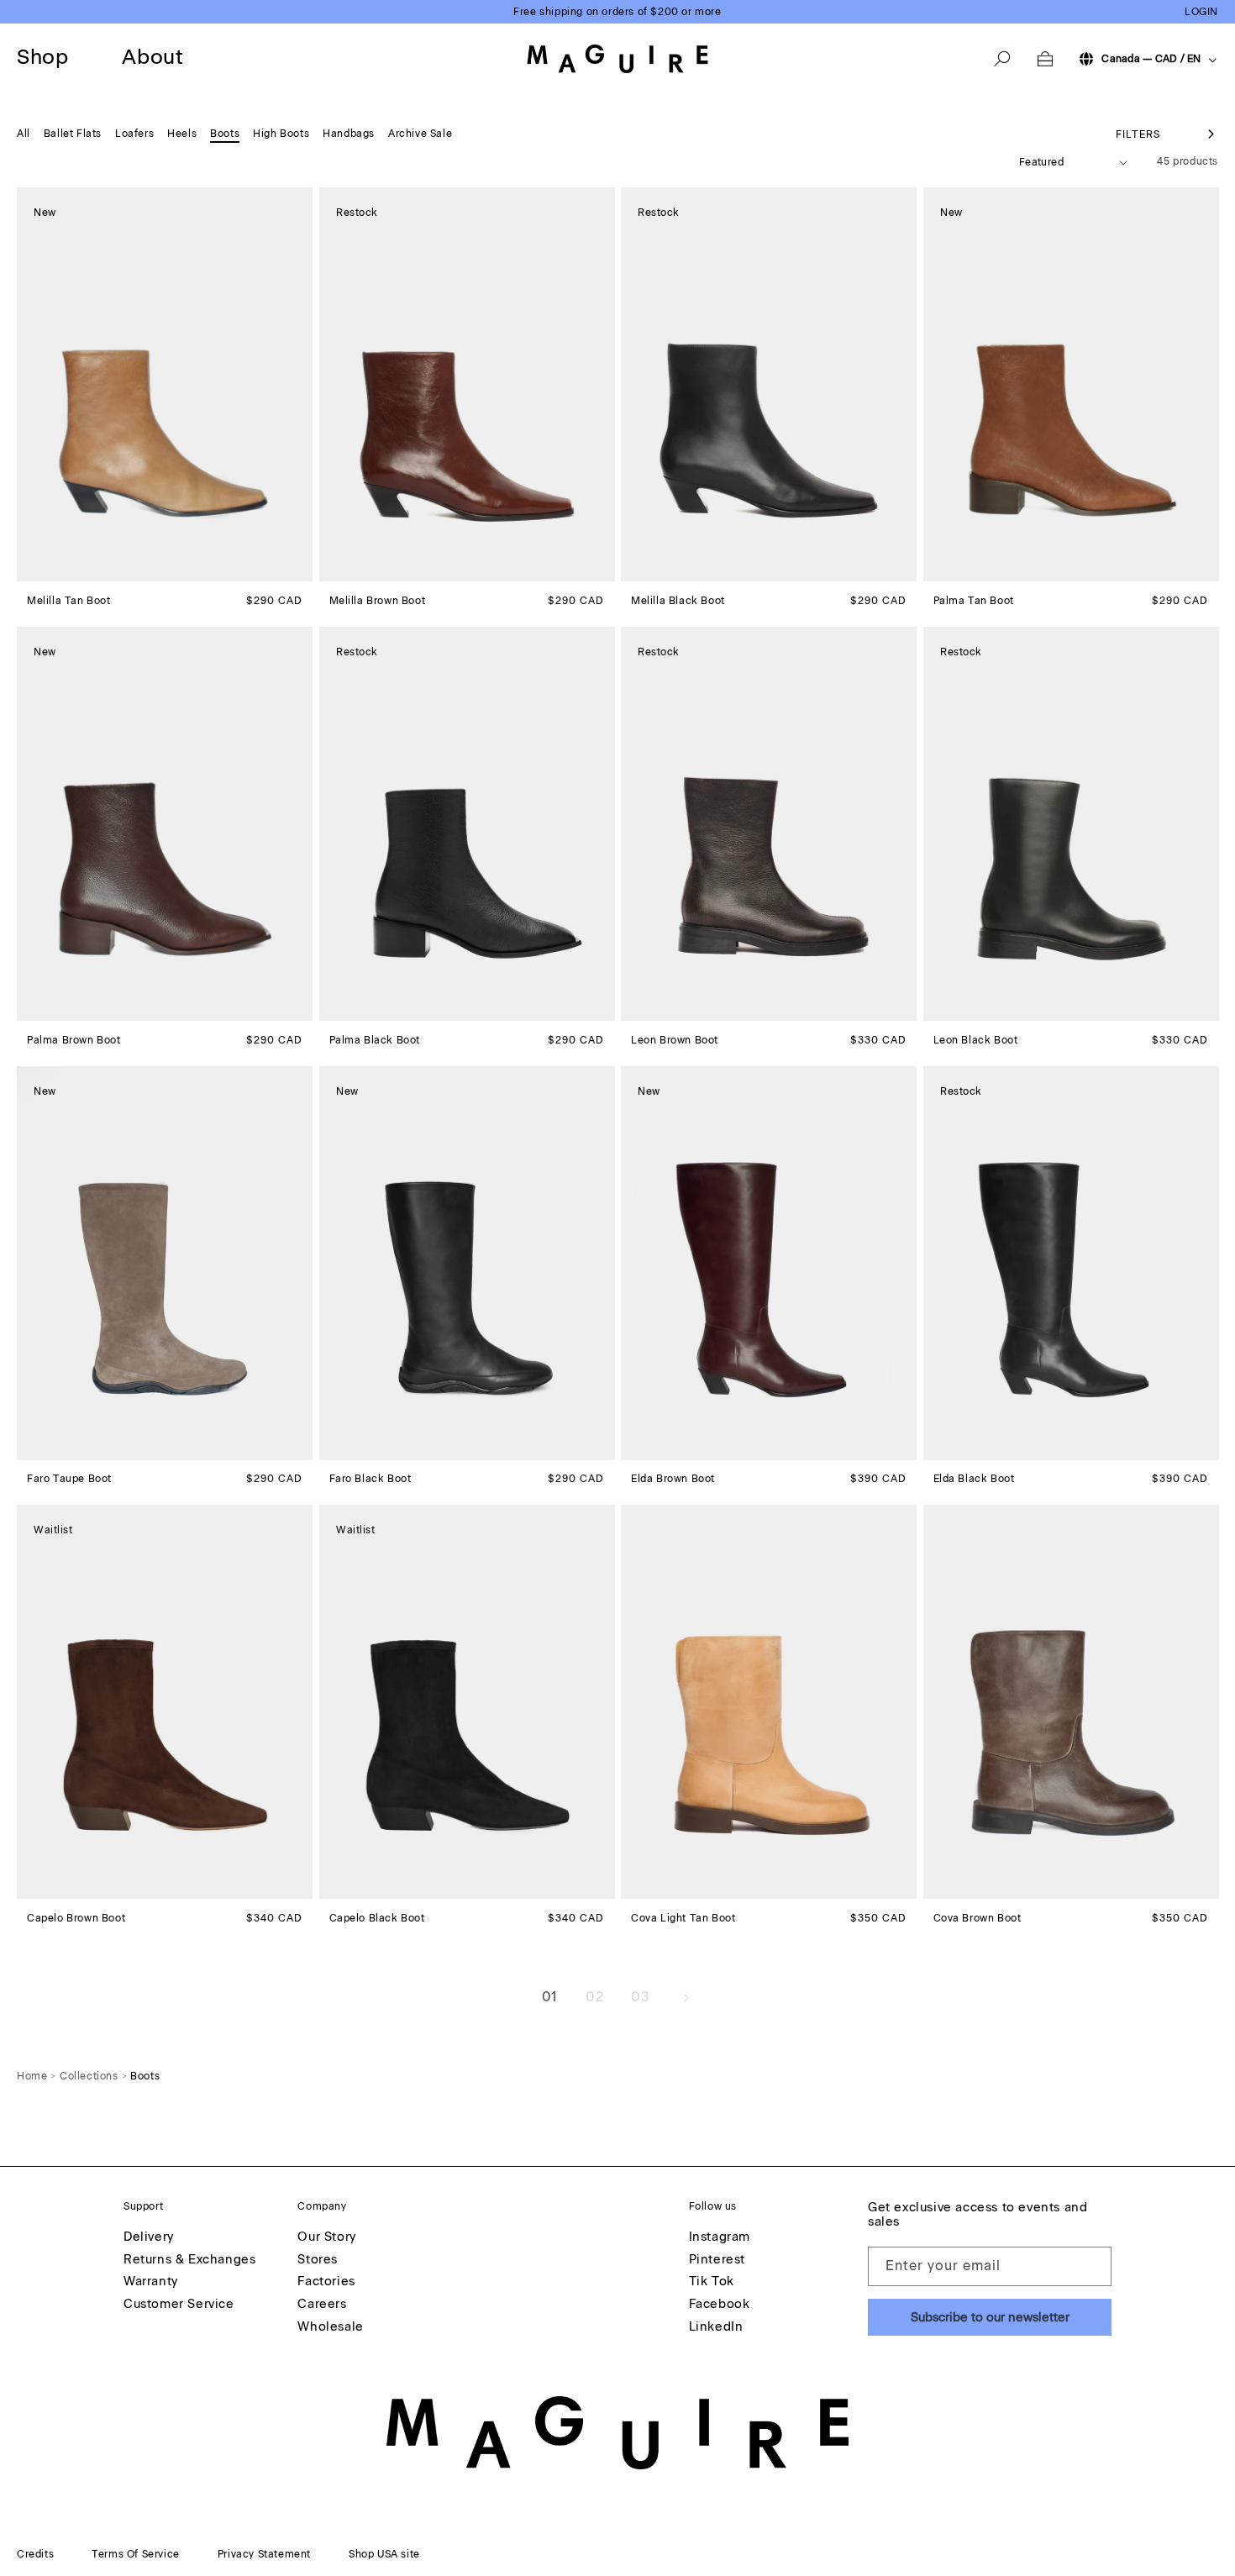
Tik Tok (712, 2282)
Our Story (326, 2237)
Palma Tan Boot (974, 601)
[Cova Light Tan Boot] (769, 1702)
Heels (182, 134)
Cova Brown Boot (977, 1918)
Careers (322, 2305)
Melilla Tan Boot (69, 601)
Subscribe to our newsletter (990, 2317)
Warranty (151, 2282)
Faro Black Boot (370, 1479)
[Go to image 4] (60, 569)
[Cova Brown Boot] (1071, 1702)
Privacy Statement (264, 2554)
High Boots (281, 134)
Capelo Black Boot (377, 1918)
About (152, 57)
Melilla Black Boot (678, 601)
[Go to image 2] (39, 569)
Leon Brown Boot (675, 1040)
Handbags (349, 134)
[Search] (1002, 59)
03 (640, 1997)
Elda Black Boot (974, 1479)
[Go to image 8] (402, 569)
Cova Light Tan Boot (683, 1918)
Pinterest (717, 2260)
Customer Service (179, 2305)
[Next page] (686, 1998)
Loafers (134, 134)
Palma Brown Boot (74, 1040)
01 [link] (549, 1997)
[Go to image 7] (90, 569)
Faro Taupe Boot (69, 1479)
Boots (225, 134)
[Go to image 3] (50, 569)
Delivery (149, 2237)
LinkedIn (716, 2327)
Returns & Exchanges (189, 2260)
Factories (326, 2282)
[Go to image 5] (70, 569)
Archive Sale (420, 134)
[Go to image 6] (80, 569)
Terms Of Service (136, 2554)
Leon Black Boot (976, 1040)
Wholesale (330, 2327)
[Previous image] (30, 385)
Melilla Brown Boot (378, 601)
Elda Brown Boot (673, 1479)
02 (594, 1997)
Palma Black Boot (375, 1040)
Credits (35, 2554)
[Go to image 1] (29, 568)
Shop (42, 57)
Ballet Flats (73, 134)
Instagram (720, 2237)
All (24, 134)
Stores (318, 2260)
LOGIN (1201, 12)
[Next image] (299, 385)
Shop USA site (384, 2554)
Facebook (720, 2305)
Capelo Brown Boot (76, 1918)
